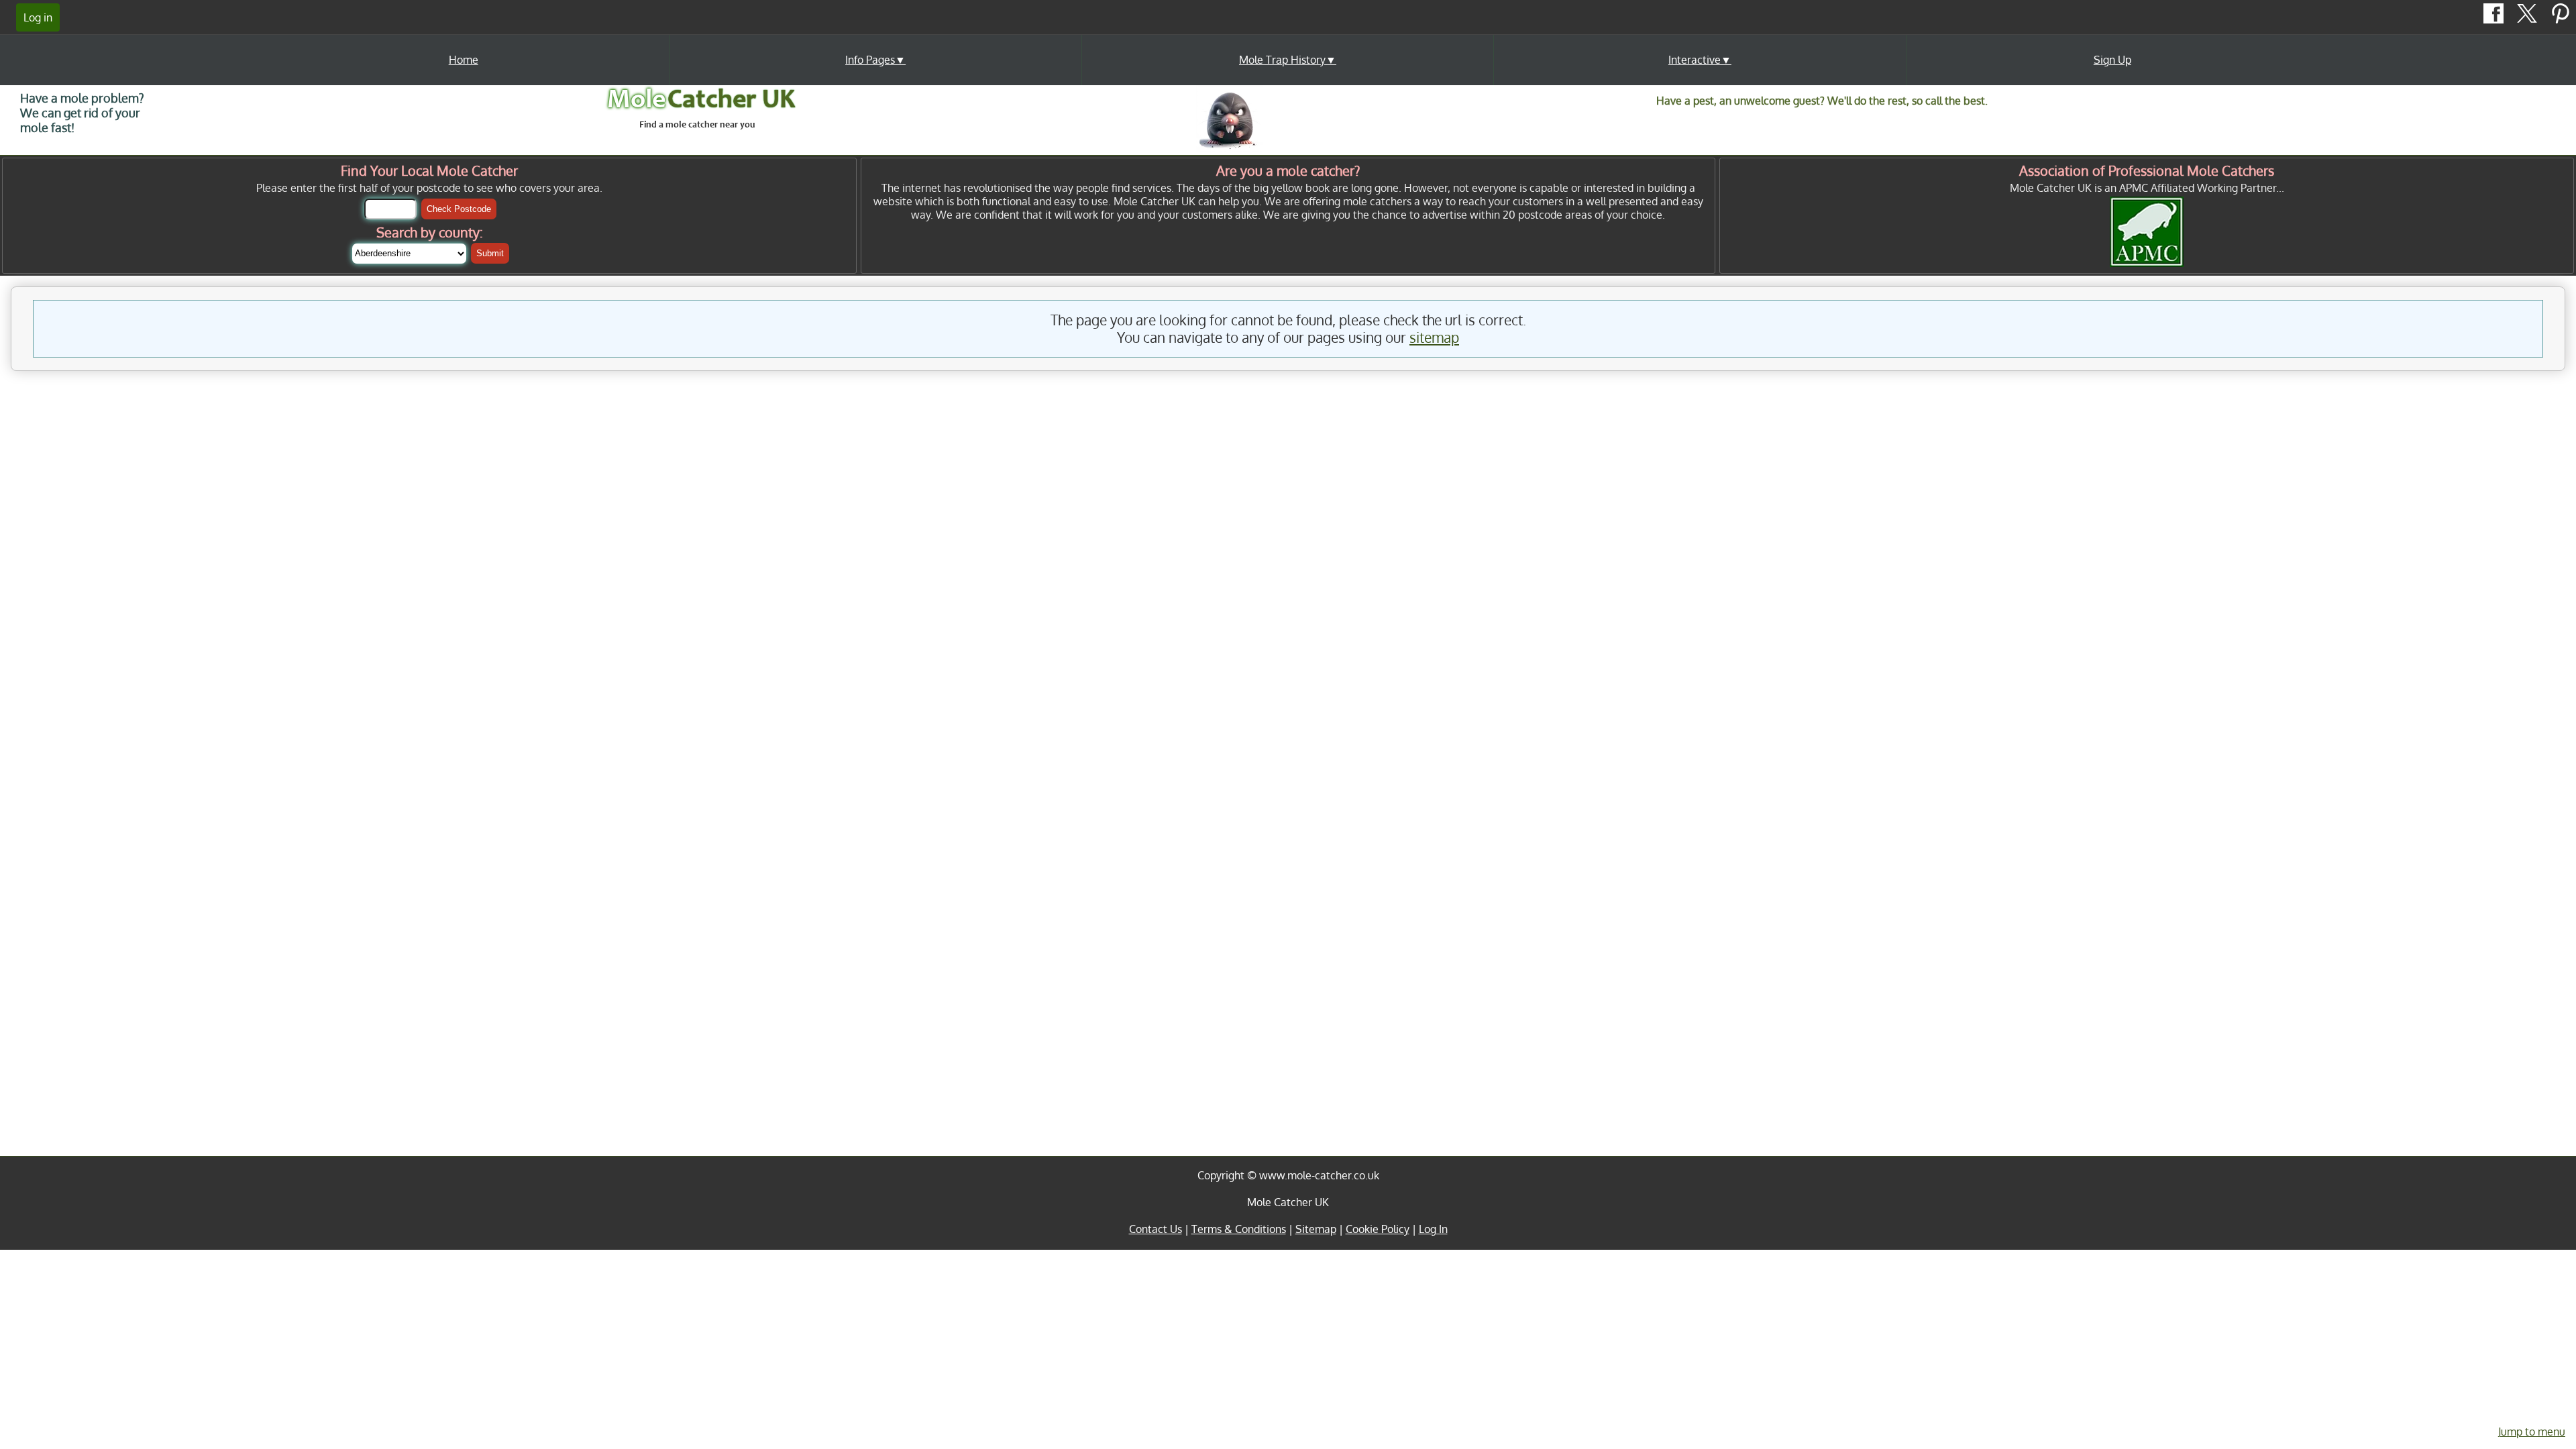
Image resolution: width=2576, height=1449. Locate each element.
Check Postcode (459, 209)
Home (464, 60)
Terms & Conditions (1239, 1229)
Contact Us (1156, 1229)
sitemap (1434, 337)
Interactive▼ (1700, 60)
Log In (1433, 1229)
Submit (490, 253)
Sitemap (1316, 1229)
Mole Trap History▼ (1288, 60)
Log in (38, 17)
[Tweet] (2528, 19)
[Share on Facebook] (2495, 19)
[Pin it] (2561, 19)
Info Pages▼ (875, 60)
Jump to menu (2532, 1432)
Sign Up (2112, 60)
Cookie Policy (1378, 1229)
